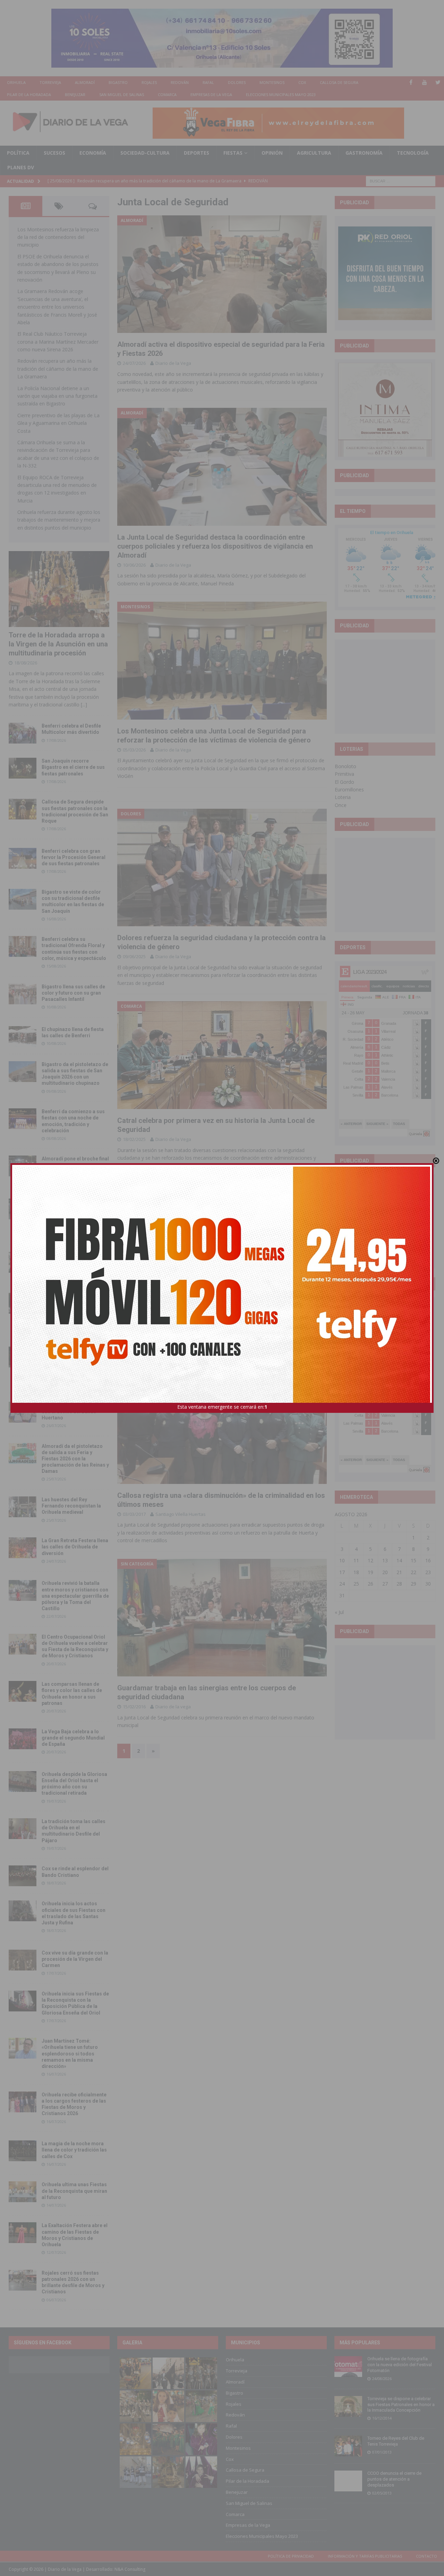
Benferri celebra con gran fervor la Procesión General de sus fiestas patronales (74, 857)
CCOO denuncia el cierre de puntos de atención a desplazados (394, 2479)
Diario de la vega (173, 1707)
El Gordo (344, 782)
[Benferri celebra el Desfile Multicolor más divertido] (23, 733)
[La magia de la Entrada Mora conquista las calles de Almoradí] (23, 1262)
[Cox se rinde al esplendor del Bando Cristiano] (23, 1876)
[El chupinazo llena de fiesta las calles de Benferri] (23, 1037)
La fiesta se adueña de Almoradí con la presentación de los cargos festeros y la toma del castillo (73, 1309)
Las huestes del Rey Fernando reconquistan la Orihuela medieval (71, 1506)
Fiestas (233, 153)
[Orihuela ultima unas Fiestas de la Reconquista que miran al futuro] (23, 2192)
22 (413, 1572)
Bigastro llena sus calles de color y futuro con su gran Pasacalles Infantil (73, 993)
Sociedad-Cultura (145, 153)
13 (385, 1560)
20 (385, 1572)
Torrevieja (50, 82)
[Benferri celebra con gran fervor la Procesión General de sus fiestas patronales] (23, 858)
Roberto (164, 1323)
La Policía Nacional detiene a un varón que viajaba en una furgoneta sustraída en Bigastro (57, 396)
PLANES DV (21, 167)
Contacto (426, 2556)
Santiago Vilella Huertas (181, 1514)
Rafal (208, 82)
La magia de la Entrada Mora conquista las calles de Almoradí (75, 1261)
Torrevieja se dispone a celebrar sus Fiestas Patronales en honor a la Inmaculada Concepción (401, 2405)
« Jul (339, 1612)
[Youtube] (424, 82)
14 (399, 1560)
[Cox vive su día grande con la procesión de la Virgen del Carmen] (23, 1960)
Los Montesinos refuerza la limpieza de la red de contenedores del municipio (58, 237)
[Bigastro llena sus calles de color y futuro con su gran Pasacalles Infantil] (23, 994)
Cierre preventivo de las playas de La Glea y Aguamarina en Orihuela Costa (58, 423)
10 (342, 1560)
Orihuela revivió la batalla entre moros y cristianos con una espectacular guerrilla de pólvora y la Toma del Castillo (75, 1596)
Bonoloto (345, 766)
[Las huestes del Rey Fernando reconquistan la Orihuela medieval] (23, 1507)
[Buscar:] (401, 181)
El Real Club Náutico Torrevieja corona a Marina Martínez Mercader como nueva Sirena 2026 (58, 342)
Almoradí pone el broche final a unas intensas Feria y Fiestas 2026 (75, 1165)
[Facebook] (411, 82)
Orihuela (16, 82)
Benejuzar (75, 95)
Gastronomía (364, 153)
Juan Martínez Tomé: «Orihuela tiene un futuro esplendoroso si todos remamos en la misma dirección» (70, 2054)
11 (356, 1560)
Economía (93, 153)
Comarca (167, 95)
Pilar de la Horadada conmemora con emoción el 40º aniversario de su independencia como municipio (74, 1362)
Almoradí (85, 82)
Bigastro (118, 82)
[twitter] (438, 82)
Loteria (343, 797)
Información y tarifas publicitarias (365, 2556)
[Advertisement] (390, 686)
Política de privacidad (291, 2556)
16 (428, 1560)
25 (356, 1584)
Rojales (149, 82)
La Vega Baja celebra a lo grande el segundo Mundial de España (73, 1738)
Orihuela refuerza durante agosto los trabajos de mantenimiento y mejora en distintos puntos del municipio (59, 520)
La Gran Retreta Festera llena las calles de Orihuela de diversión (75, 1547)
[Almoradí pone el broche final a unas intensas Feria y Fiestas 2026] (23, 1166)
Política (18, 153)
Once (341, 805)
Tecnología (413, 153)
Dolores (237, 82)
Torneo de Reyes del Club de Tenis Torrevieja (396, 2441)
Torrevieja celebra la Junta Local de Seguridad (191, 1313)
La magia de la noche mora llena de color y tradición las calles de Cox (74, 2150)
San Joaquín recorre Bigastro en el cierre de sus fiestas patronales (73, 767)
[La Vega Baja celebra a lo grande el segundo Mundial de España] (23, 1739)
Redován (180, 82)
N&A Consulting (130, 2569)
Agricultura (314, 153)
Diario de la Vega (173, 363)
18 (356, 1572)
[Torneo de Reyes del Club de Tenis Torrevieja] (348, 2446)
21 (399, 1572)
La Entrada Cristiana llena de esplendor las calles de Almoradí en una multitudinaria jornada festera (75, 1214)
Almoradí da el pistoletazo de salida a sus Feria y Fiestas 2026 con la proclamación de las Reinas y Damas (75, 1459)
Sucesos (54, 153)
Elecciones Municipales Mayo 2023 (281, 95)
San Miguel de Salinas (122, 95)
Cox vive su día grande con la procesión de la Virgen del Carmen (75, 1959)
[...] (84, 705)
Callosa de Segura (339, 82)
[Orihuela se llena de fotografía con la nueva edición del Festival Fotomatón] (348, 2367)
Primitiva (344, 774)
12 (370, 1560)
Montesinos (272, 82)
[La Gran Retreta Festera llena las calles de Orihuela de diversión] (23, 1548)
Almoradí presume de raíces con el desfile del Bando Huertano (74, 1411)
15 (413, 1560)
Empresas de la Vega (211, 95)
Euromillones (349, 789)
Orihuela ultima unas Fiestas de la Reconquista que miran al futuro (74, 2191)
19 (370, 1572)
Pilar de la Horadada (29, 95)
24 (342, 1584)
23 (428, 1572)
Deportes (197, 153)
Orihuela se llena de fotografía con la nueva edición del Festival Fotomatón (400, 2365)
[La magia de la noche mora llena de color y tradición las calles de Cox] (23, 2151)
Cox (302, 82)
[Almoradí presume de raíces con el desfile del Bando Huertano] (23, 1412)
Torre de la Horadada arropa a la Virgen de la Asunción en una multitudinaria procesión (58, 644)
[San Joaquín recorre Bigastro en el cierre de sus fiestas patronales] (23, 768)
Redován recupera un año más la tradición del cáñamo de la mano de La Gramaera (58, 369)
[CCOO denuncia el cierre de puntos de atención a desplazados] (348, 2481)
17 (342, 1572)
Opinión (272, 153)
